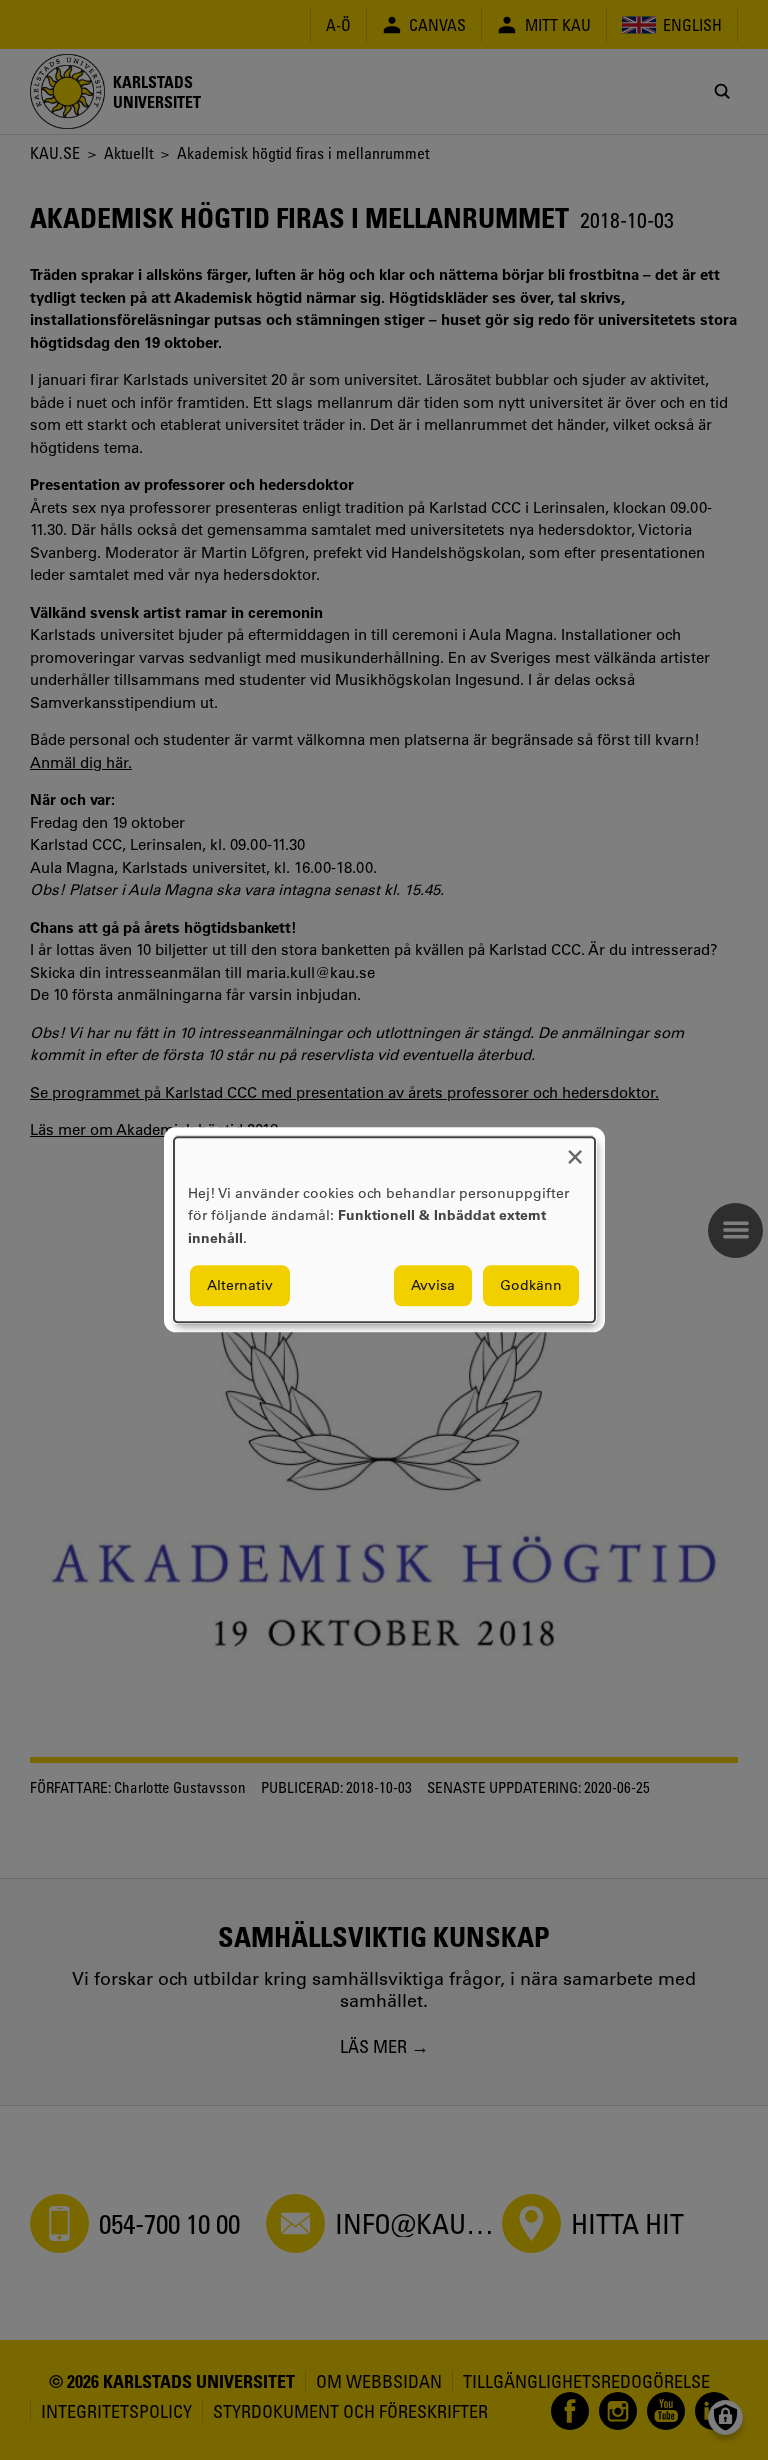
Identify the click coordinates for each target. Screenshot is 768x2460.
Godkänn (531, 1286)
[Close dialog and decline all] (575, 1149)
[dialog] (384, 1229)
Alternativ (240, 1286)
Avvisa (433, 1286)
